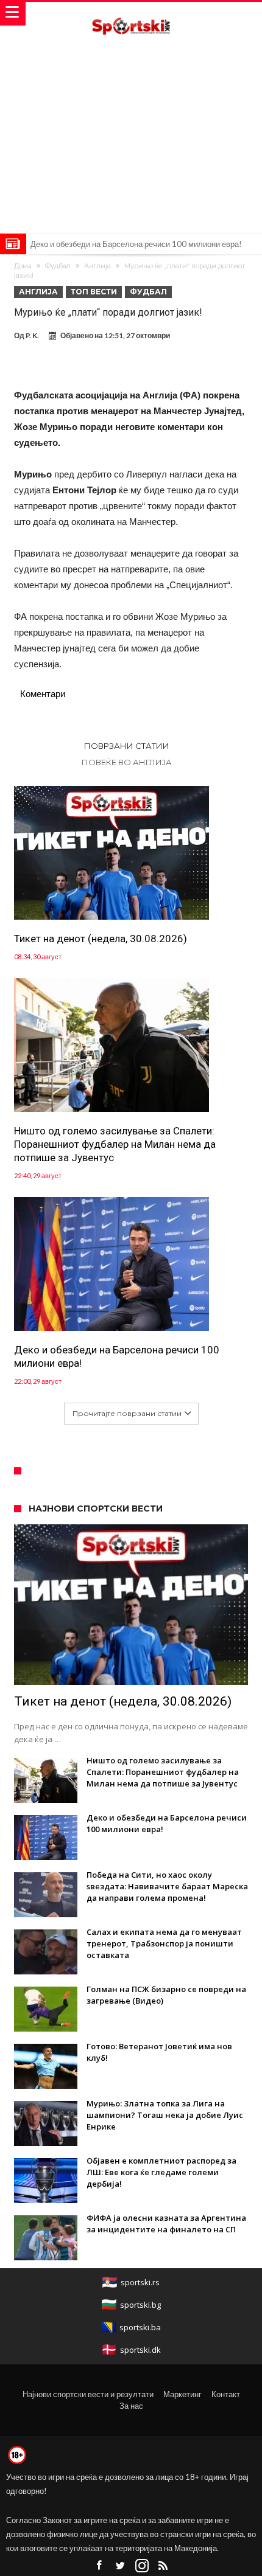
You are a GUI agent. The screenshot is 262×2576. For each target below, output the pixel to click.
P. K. (32, 335)
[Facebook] (99, 2566)
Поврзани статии (127, 746)
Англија (97, 266)
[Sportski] (131, 14)
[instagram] (142, 2566)
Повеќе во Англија (127, 762)
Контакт (226, 2394)
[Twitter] (121, 2566)
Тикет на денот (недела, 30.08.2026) (101, 939)
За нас (131, 2406)
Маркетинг (182, 2394)
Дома (23, 266)
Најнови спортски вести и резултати (88, 2394)
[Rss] (163, 2566)
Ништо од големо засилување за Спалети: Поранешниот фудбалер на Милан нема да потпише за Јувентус (115, 1144)
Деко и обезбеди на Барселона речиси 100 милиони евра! (136, 244)
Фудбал (58, 266)
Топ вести (94, 292)
